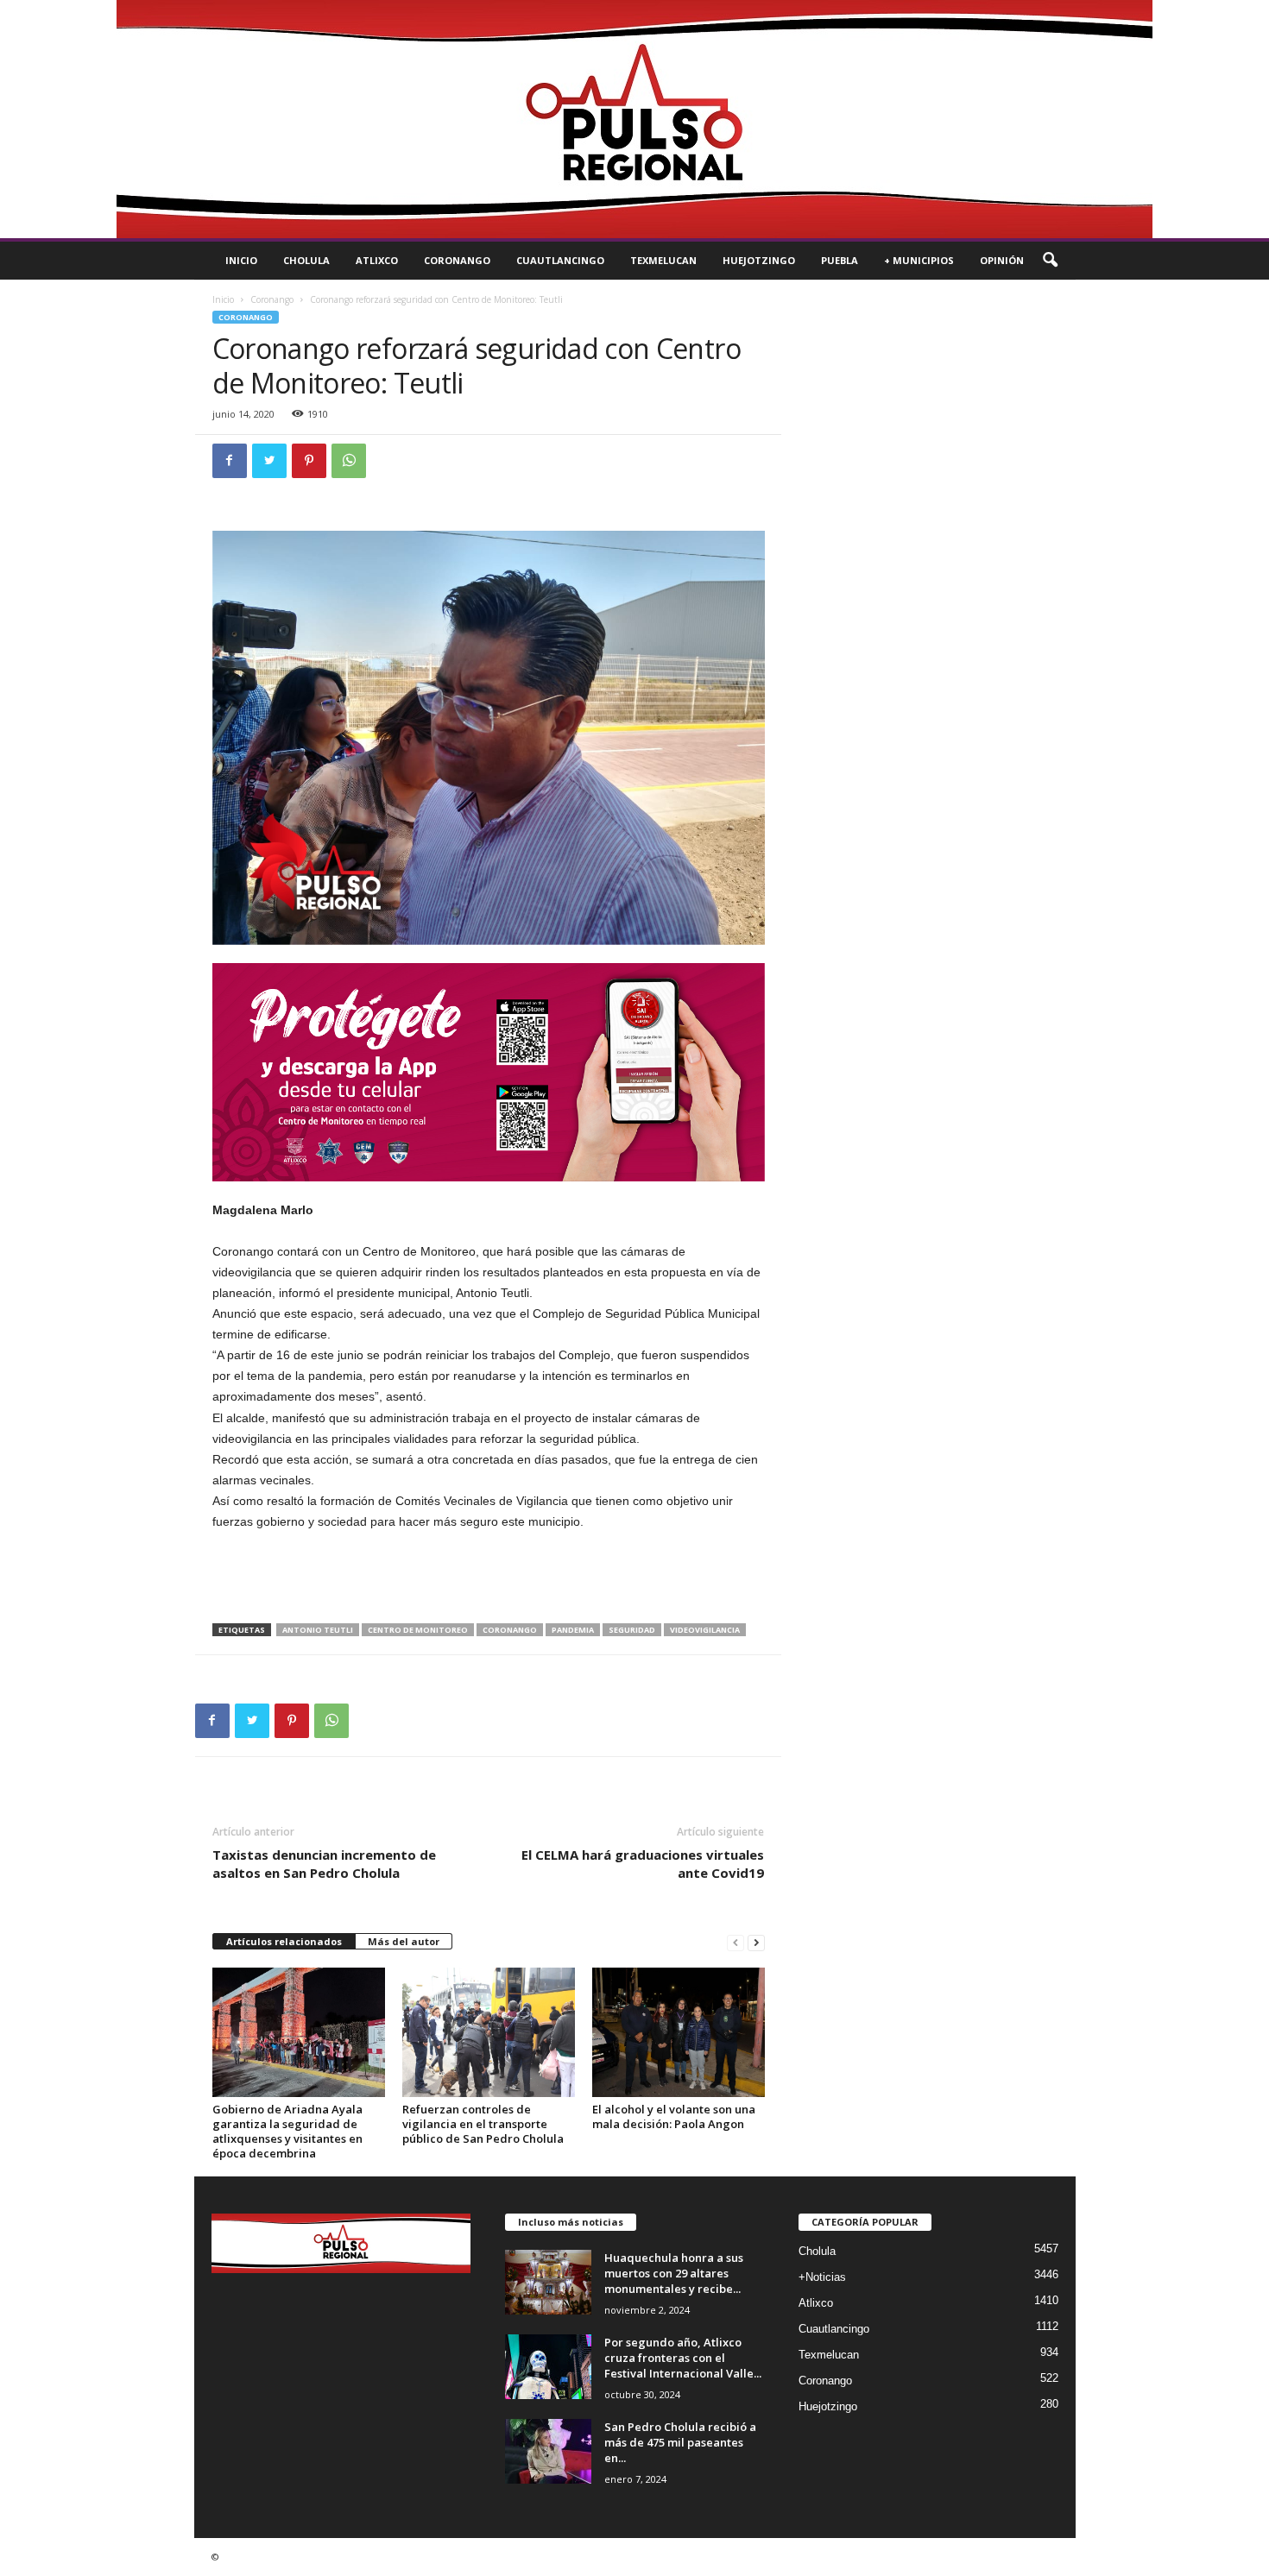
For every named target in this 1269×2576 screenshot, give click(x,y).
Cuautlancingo (560, 260)
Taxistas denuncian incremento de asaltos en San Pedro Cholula (324, 1864)
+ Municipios (919, 260)
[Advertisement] (489, 1578)
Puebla (840, 260)
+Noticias (822, 2277)
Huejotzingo (759, 260)
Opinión (1002, 260)
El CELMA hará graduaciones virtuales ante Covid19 (643, 1864)
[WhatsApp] (349, 461)
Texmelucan (663, 260)
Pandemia (573, 1630)
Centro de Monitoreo (418, 1630)
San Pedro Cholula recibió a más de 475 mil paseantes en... (680, 2442)
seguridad (632, 1630)
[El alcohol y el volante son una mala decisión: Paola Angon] (679, 2032)
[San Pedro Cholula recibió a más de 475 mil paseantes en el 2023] (548, 2451)
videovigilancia (705, 1630)
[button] (1050, 261)
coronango (510, 1630)
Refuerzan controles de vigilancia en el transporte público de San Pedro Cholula (483, 2124)
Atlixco (377, 260)
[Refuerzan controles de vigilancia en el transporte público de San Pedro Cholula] (489, 2032)
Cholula (306, 260)
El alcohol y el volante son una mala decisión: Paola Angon (674, 2116)
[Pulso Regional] (634, 119)
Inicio (241, 260)
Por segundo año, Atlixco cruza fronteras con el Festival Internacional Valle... (683, 2358)
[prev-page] (736, 1942)
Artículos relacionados (284, 1941)
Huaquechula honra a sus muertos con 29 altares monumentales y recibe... (674, 2273)
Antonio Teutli (318, 1630)
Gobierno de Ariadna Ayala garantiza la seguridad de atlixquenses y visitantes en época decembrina (287, 2131)
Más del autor (404, 1941)
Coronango (457, 260)
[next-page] (756, 1942)
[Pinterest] (309, 461)
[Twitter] (269, 461)
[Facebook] (230, 461)
